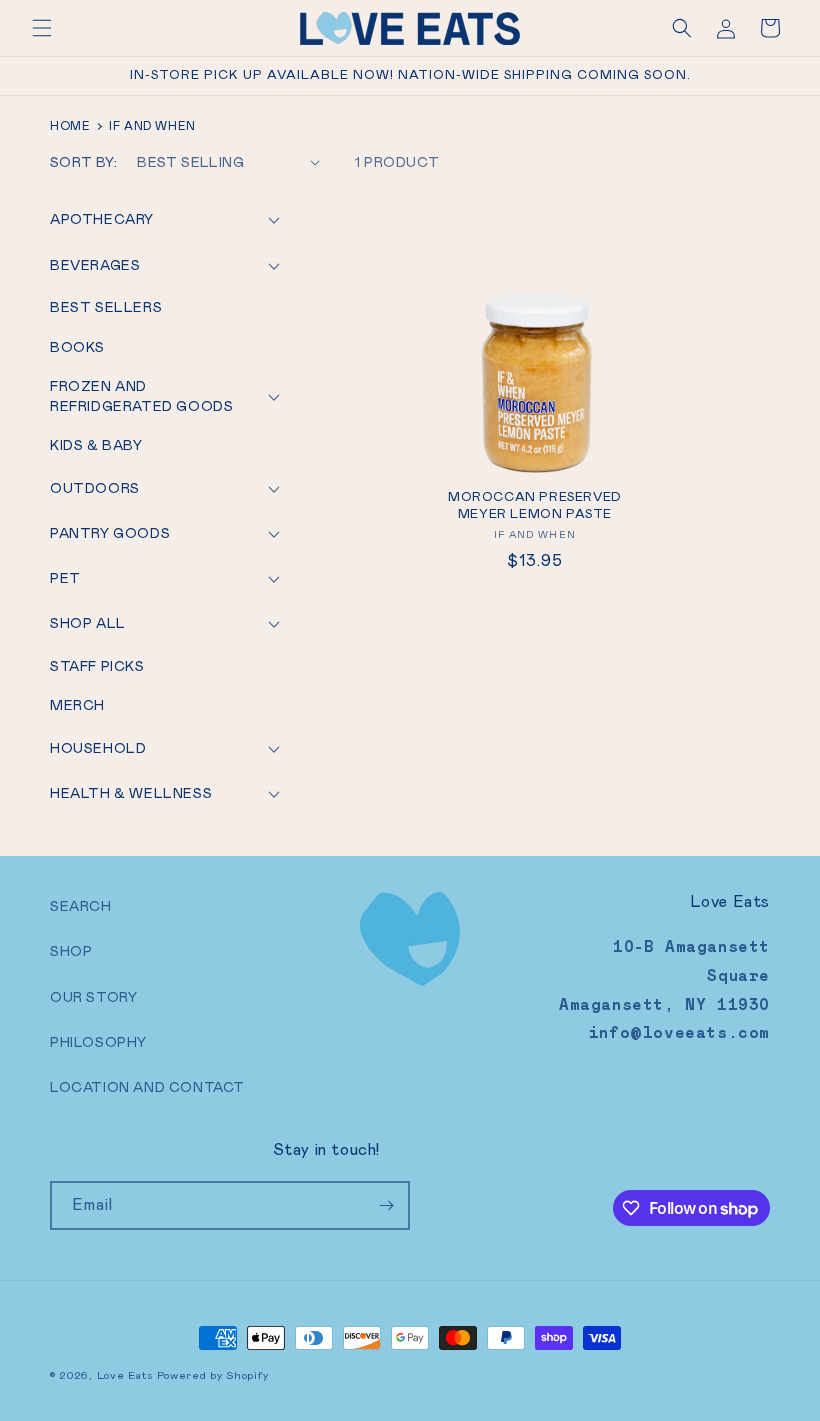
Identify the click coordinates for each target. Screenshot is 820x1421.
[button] (42, 28)
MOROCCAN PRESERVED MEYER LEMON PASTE (535, 505)
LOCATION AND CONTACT (147, 1087)
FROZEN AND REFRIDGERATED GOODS (141, 396)
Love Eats (125, 1375)
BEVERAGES (95, 265)
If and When (152, 126)
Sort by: (83, 162)
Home (70, 126)
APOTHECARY (102, 219)
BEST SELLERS (106, 307)
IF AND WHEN (535, 534)
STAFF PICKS (97, 666)
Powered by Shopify (213, 1375)
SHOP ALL (88, 623)
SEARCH (81, 906)
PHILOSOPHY (98, 1042)
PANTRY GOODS (110, 533)
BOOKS (77, 347)
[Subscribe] (386, 1205)
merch (77, 705)
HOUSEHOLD (98, 748)
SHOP (71, 951)
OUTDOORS (95, 488)
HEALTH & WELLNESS (131, 793)
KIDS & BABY (96, 445)
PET (65, 578)
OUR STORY (93, 997)
